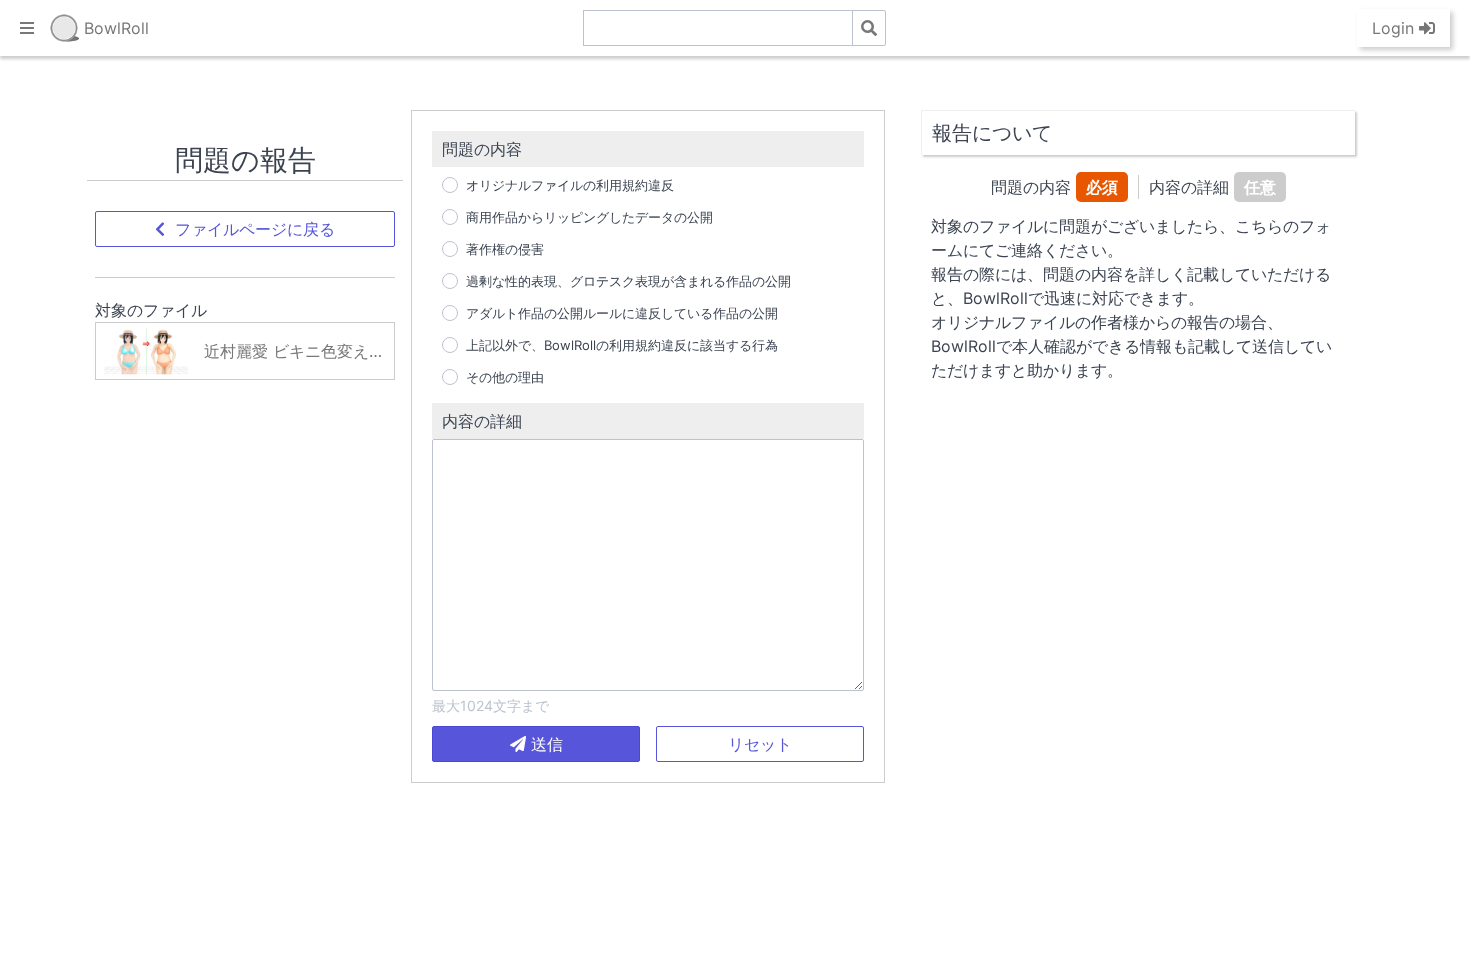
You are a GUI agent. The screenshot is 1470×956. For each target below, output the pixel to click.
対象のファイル (151, 310)
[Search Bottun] (869, 28)
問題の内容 (482, 149)
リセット (760, 744)
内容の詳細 (482, 421)
